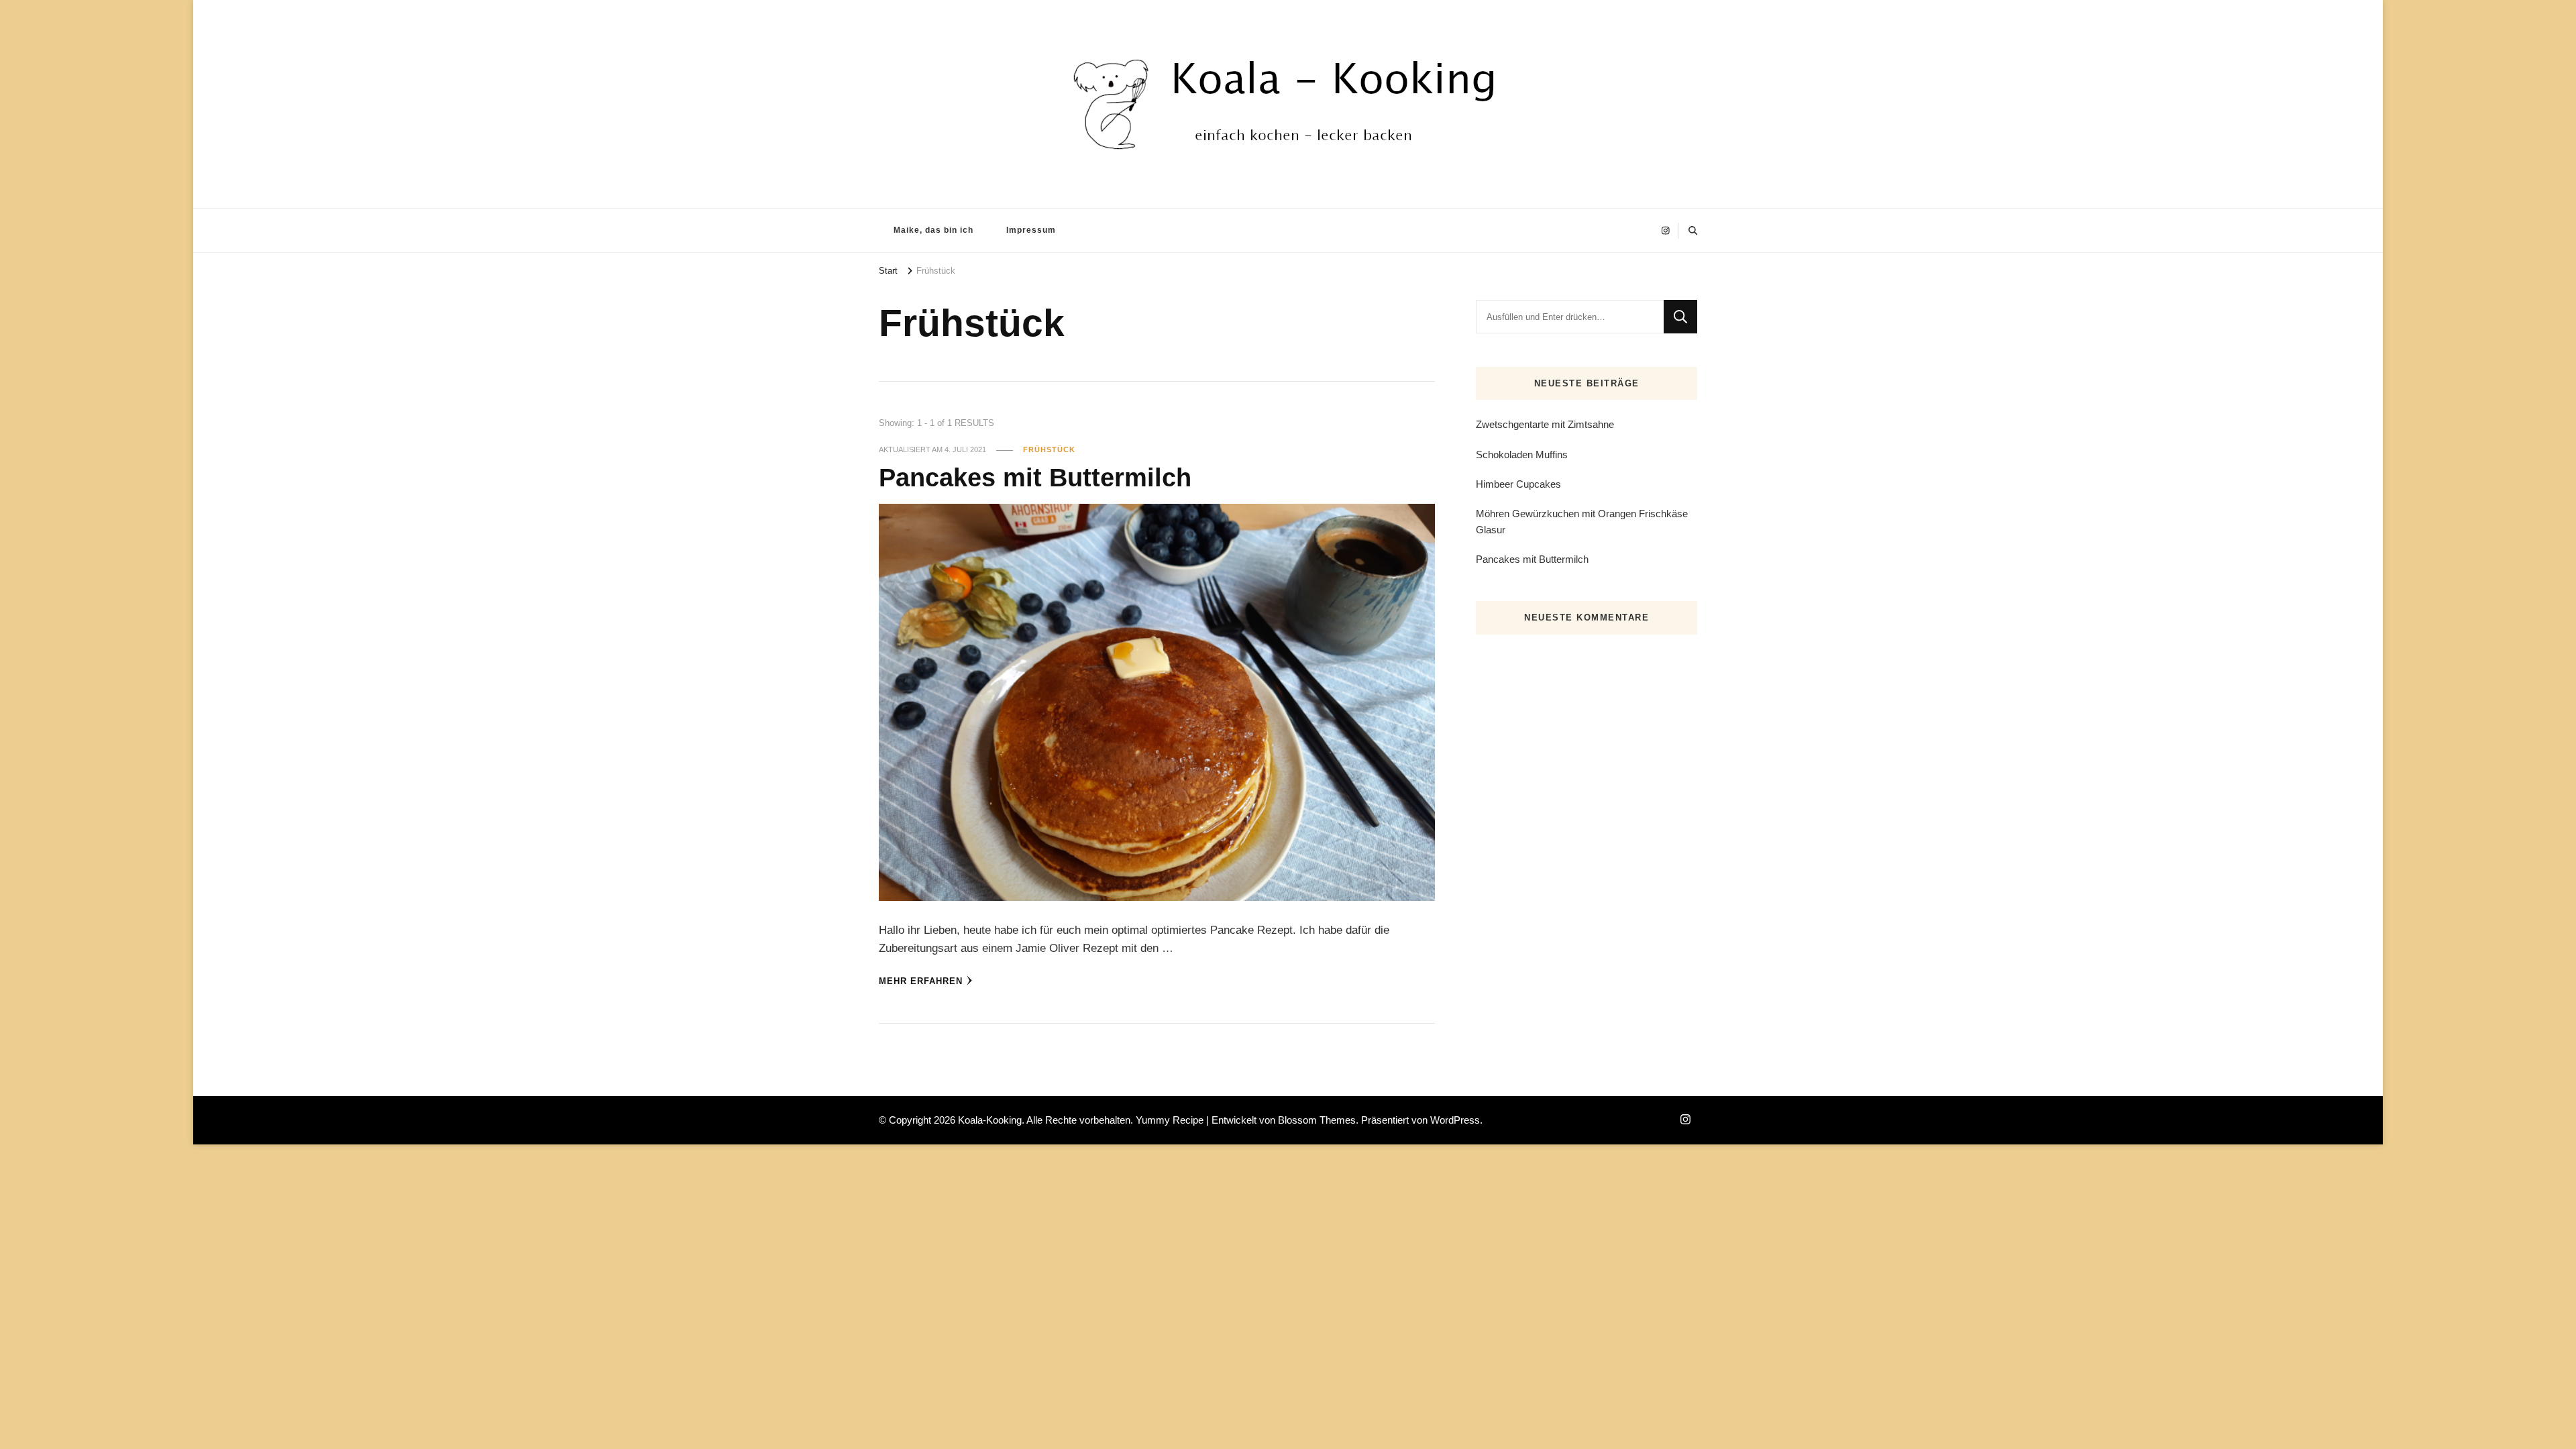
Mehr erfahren (921, 981)
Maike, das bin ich (933, 230)
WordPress (1455, 1120)
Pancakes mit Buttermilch (1035, 478)
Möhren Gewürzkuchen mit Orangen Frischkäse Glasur (1582, 522)
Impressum (1031, 230)
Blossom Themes (1317, 1120)
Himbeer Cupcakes (1518, 484)
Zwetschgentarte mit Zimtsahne (1545, 424)
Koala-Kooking (990, 1120)
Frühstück (1049, 449)
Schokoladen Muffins (1522, 454)
